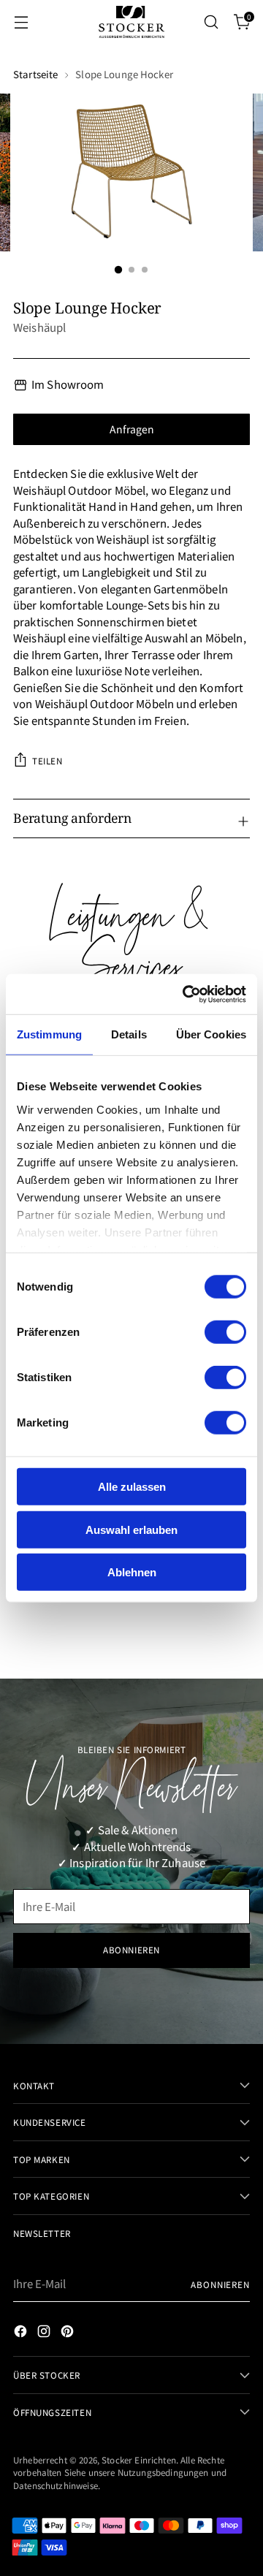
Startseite (35, 74)
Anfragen (132, 429)
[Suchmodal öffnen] (211, 22)
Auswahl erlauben (131, 1529)
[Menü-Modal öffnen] (21, 22)
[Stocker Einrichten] (131, 22)
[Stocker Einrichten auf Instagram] (45, 2333)
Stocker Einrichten (139, 2459)
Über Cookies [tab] (211, 1034)
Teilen (47, 760)
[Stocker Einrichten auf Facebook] (22, 2333)
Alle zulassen (132, 1487)
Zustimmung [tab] (49, 1034)
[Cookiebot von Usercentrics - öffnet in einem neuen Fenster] (186, 994)
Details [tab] (129, 1034)
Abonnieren (220, 2284)
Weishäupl (39, 327)
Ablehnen (132, 1572)
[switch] (225, 1332)
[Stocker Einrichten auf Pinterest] (69, 2333)
